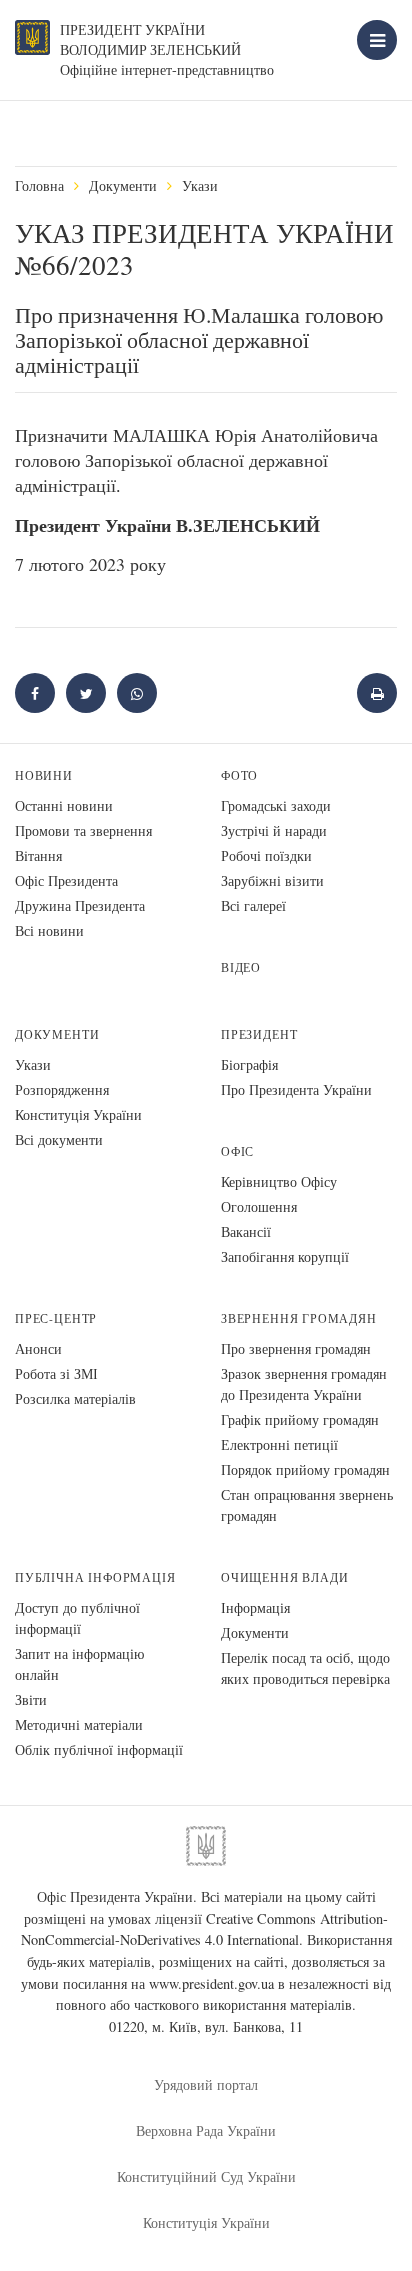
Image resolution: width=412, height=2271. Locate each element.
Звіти (31, 1699)
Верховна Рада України (206, 2130)
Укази (200, 185)
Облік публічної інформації (99, 1749)
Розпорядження (62, 1089)
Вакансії (246, 1231)
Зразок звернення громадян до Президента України (304, 1384)
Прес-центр (56, 1318)
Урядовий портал (206, 2084)
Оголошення (259, 1206)
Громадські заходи (276, 805)
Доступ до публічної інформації (77, 1618)
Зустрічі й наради (274, 830)
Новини (44, 775)
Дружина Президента (80, 905)
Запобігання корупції (285, 1256)
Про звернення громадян (296, 1348)
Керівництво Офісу (279, 1181)
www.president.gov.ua (211, 1983)
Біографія (249, 1064)
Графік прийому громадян (300, 1419)
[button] (86, 693)
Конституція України (78, 1114)
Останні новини (64, 805)
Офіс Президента (66, 880)
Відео (241, 967)
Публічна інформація (95, 1577)
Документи (123, 185)
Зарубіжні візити (272, 880)
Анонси (38, 1348)
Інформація (255, 1607)
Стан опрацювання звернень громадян (307, 1505)
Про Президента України (296, 1089)
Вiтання (38, 855)
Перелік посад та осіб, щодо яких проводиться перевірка (305, 1668)
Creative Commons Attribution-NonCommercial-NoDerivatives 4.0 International (205, 1929)
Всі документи (59, 1139)
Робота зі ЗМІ (56, 1373)
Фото (239, 775)
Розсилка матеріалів (75, 1398)
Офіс (237, 1151)
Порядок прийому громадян (305, 1469)
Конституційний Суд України (206, 2176)
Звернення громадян (299, 1318)
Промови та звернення (83, 830)
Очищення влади (284, 1577)
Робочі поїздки (266, 855)
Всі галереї (253, 905)
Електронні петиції (279, 1444)
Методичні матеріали (79, 1724)
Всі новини (49, 930)
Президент (259, 1034)
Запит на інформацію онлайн (79, 1664)
